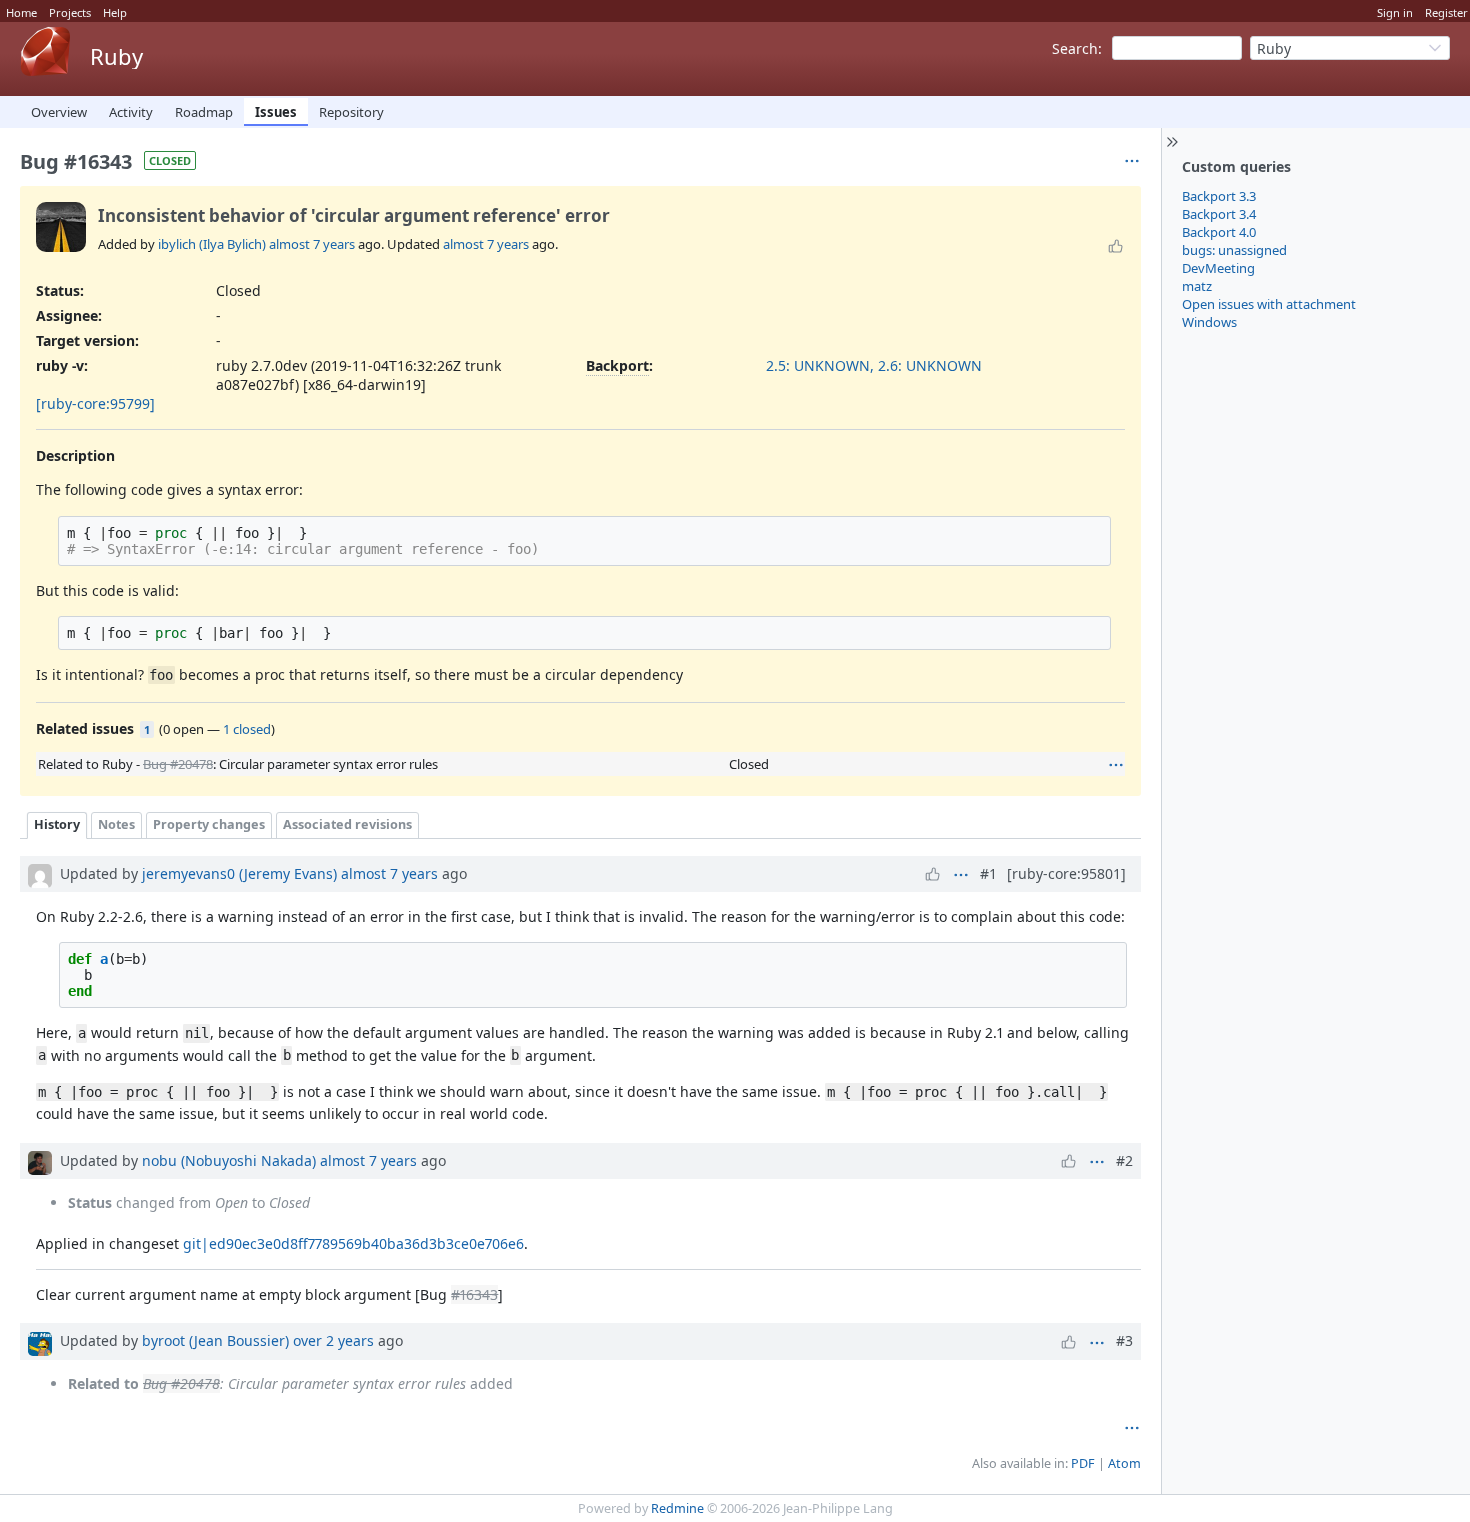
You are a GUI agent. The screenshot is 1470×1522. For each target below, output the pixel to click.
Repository (351, 112)
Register (1446, 12)
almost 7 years (312, 244)
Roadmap (204, 112)
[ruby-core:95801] (1066, 873)
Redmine (677, 1508)
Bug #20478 (178, 764)
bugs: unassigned (1234, 250)
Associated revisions (347, 824)
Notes (116, 824)
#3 (1124, 1340)
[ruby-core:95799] (95, 403)
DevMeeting (1218, 268)
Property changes (209, 824)
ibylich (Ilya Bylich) (212, 244)
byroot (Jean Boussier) (215, 1340)
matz (1197, 286)
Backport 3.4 (1219, 214)
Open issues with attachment (1269, 304)
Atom (1124, 1463)
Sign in (1395, 12)
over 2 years (333, 1340)
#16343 (474, 1294)
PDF (1083, 1463)
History (57, 824)
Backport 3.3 (1219, 196)
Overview (59, 112)
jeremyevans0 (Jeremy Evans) (239, 873)
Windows (1209, 322)
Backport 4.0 (1219, 232)
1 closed (247, 729)
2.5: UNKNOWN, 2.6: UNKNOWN (874, 365)
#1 (988, 873)
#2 (1124, 1160)
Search (1075, 48)
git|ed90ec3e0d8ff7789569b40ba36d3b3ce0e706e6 (353, 1243)
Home (21, 12)
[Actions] (1116, 765)
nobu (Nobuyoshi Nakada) (229, 1160)
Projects (70, 12)
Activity (131, 112)
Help (115, 12)
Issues (276, 112)
